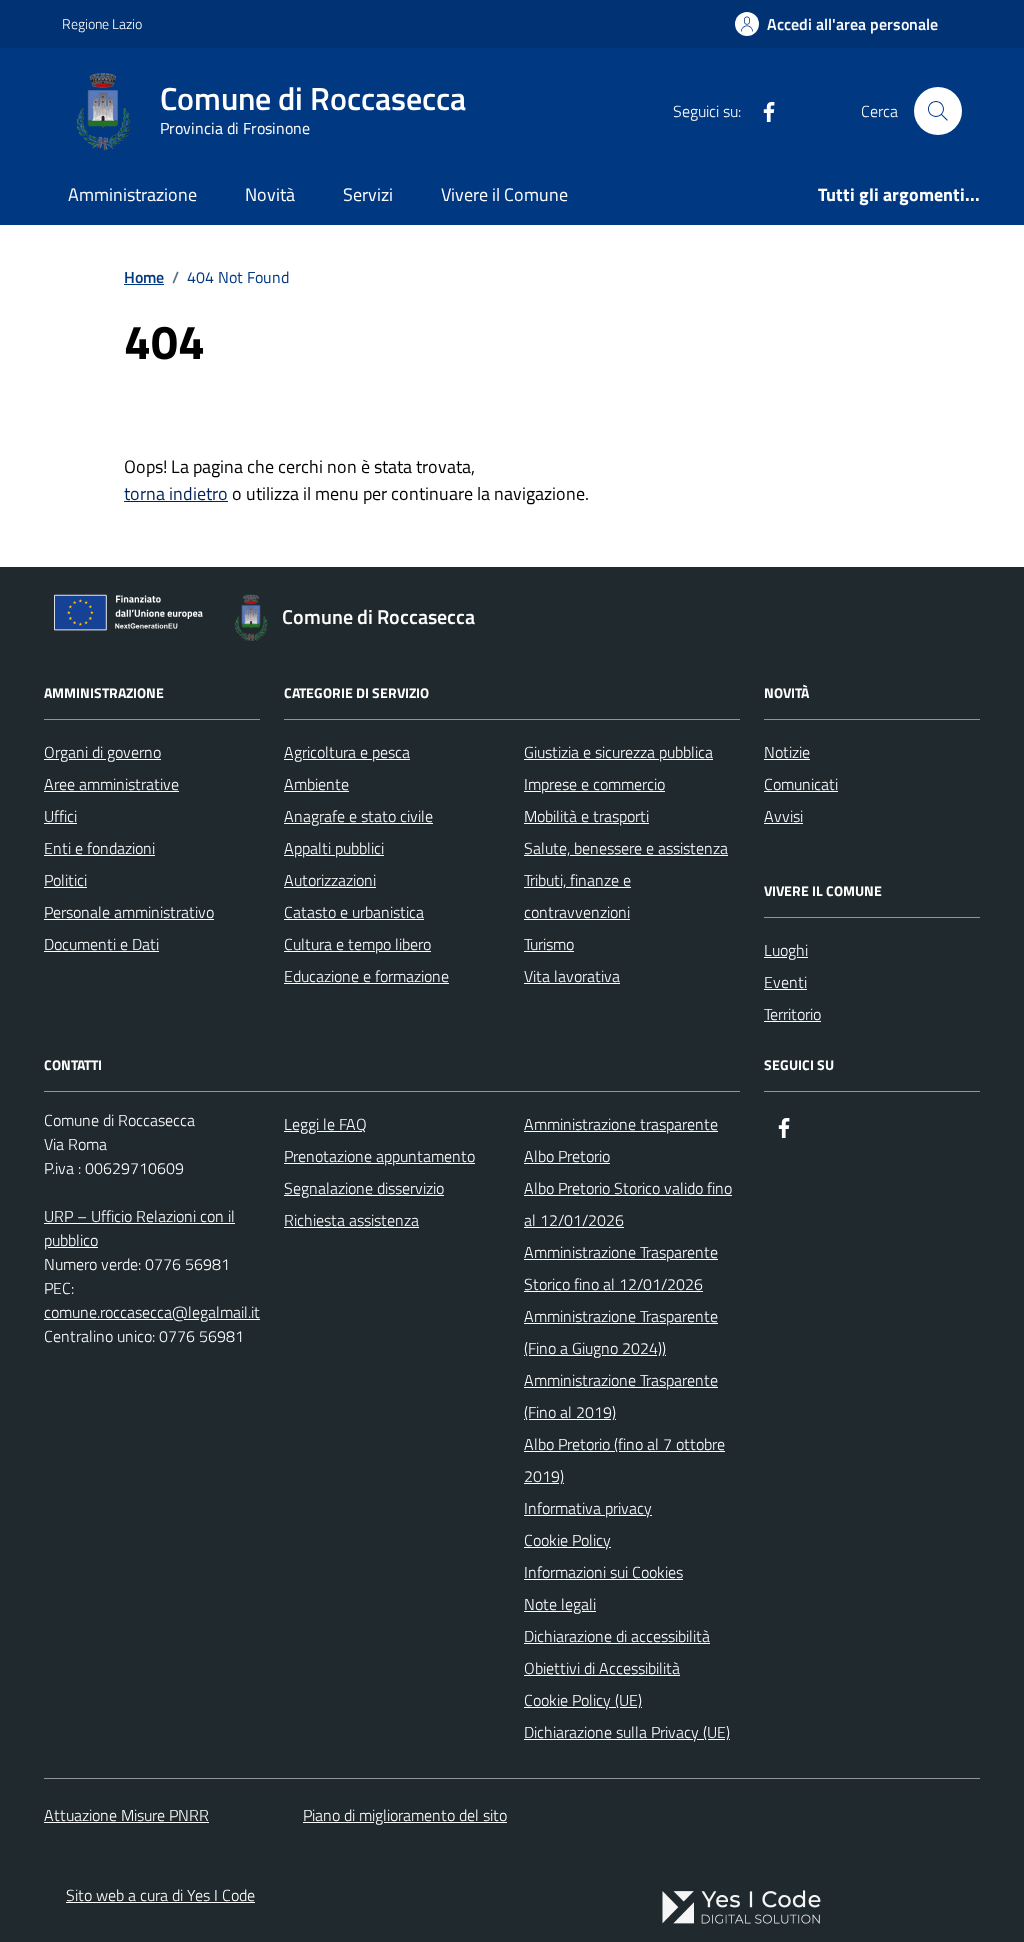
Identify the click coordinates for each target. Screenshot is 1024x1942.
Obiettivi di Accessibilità (602, 1668)
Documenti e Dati (101, 944)
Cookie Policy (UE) (583, 1700)
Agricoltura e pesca (347, 752)
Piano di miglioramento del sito (405, 1815)
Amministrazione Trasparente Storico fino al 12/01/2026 (621, 1268)
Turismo (549, 944)
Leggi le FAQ (325, 1124)
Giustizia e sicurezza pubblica (618, 752)
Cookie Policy (567, 1540)
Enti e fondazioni (99, 848)
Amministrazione (132, 194)
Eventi (785, 982)
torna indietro (176, 493)
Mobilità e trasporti (586, 816)
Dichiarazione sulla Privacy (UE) (627, 1732)
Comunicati (801, 784)
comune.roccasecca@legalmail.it (152, 1312)
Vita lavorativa (572, 976)
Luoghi (786, 950)
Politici (65, 880)
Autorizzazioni (330, 880)
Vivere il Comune (504, 194)
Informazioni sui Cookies (603, 1572)
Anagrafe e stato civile (358, 816)
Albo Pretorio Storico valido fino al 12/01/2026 (628, 1204)
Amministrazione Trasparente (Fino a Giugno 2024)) (621, 1332)
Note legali (560, 1604)
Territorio (792, 1014)
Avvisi (783, 816)
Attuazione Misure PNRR (126, 1815)
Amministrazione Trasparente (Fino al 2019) (621, 1396)
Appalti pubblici (334, 848)
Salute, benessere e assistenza (626, 848)
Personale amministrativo (129, 912)
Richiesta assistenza (351, 1220)
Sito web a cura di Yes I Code (160, 1895)
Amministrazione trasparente (621, 1124)
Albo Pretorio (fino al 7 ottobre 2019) (624, 1460)
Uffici (60, 816)
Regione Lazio (102, 23)
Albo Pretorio (567, 1156)
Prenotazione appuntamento (379, 1156)
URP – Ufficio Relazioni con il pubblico (139, 1228)
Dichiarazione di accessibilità (617, 1636)
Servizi (368, 194)
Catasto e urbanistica (354, 912)
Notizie (787, 752)
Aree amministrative (111, 784)
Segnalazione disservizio (364, 1188)
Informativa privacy (588, 1508)
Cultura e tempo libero (357, 944)
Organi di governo (102, 752)
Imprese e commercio (594, 784)
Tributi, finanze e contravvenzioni (577, 896)
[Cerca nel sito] (938, 111)
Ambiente (316, 784)
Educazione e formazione (366, 976)
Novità (270, 194)
